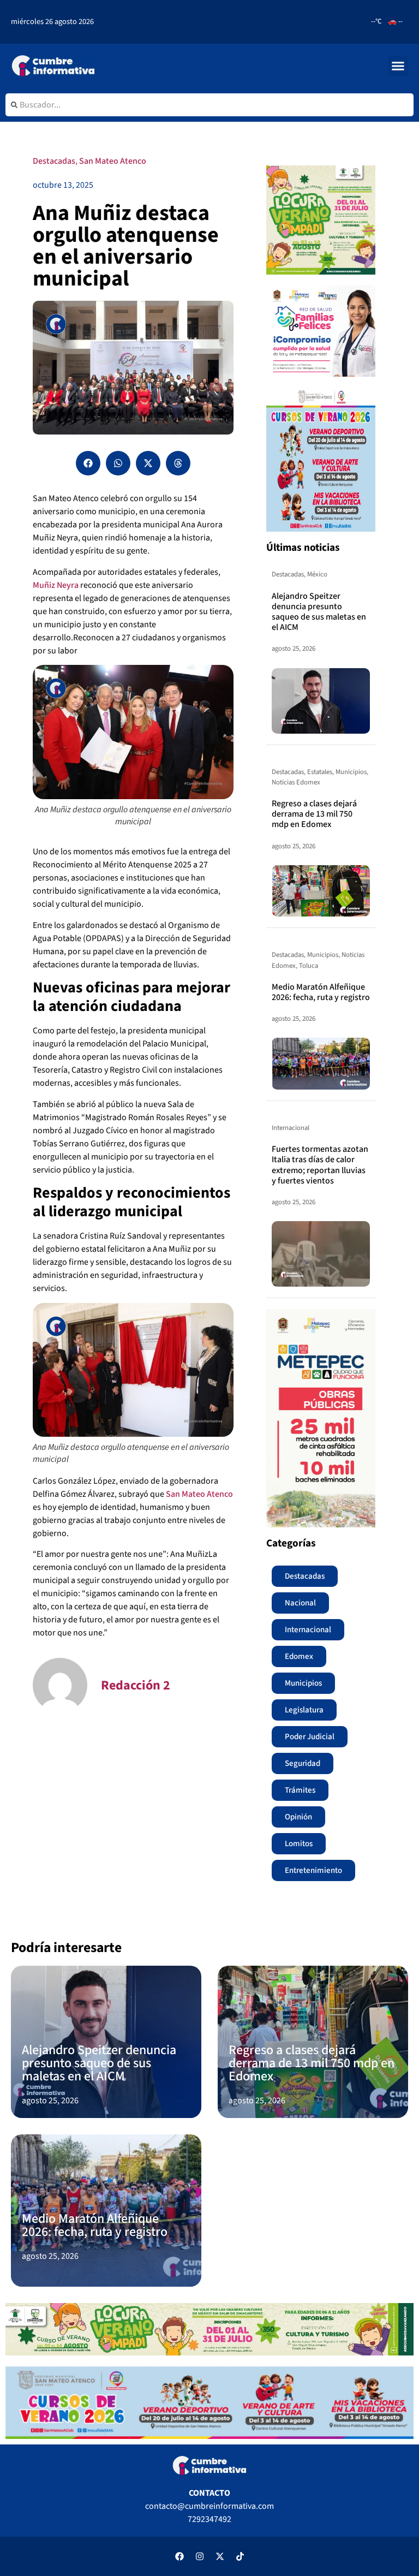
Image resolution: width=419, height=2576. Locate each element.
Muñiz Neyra (56, 585)
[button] (398, 66)
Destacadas (54, 161)
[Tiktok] (240, 2556)
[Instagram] (200, 2556)
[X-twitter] (220, 2556)
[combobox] (209, 105)
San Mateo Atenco (113, 161)
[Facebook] (179, 2556)
